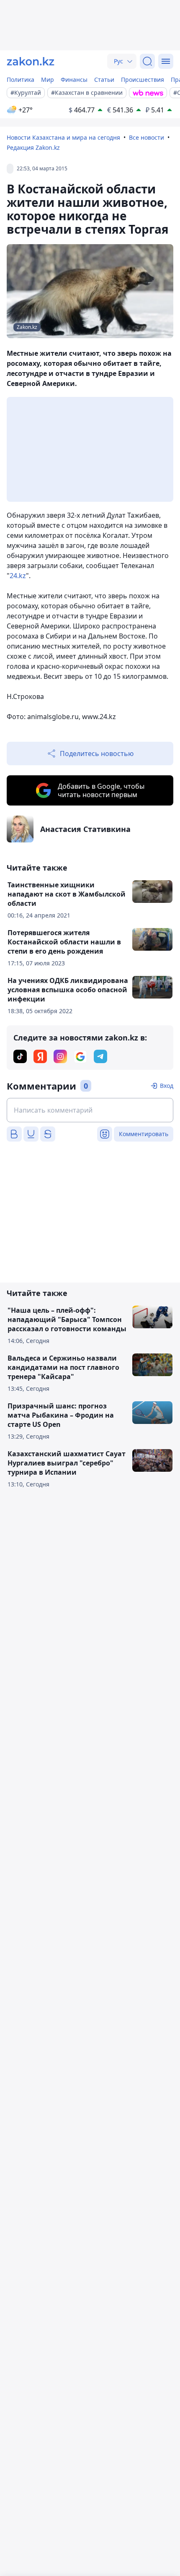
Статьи (104, 80)
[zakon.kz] (31, 61)
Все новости (147, 137)
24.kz (18, 576)
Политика (21, 80)
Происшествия (143, 80)
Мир (48, 80)
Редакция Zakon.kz (33, 147)
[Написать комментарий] (90, 1110)
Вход (167, 1086)
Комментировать (144, 1134)
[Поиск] (147, 61)
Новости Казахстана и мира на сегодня (63, 137)
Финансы (74, 80)
